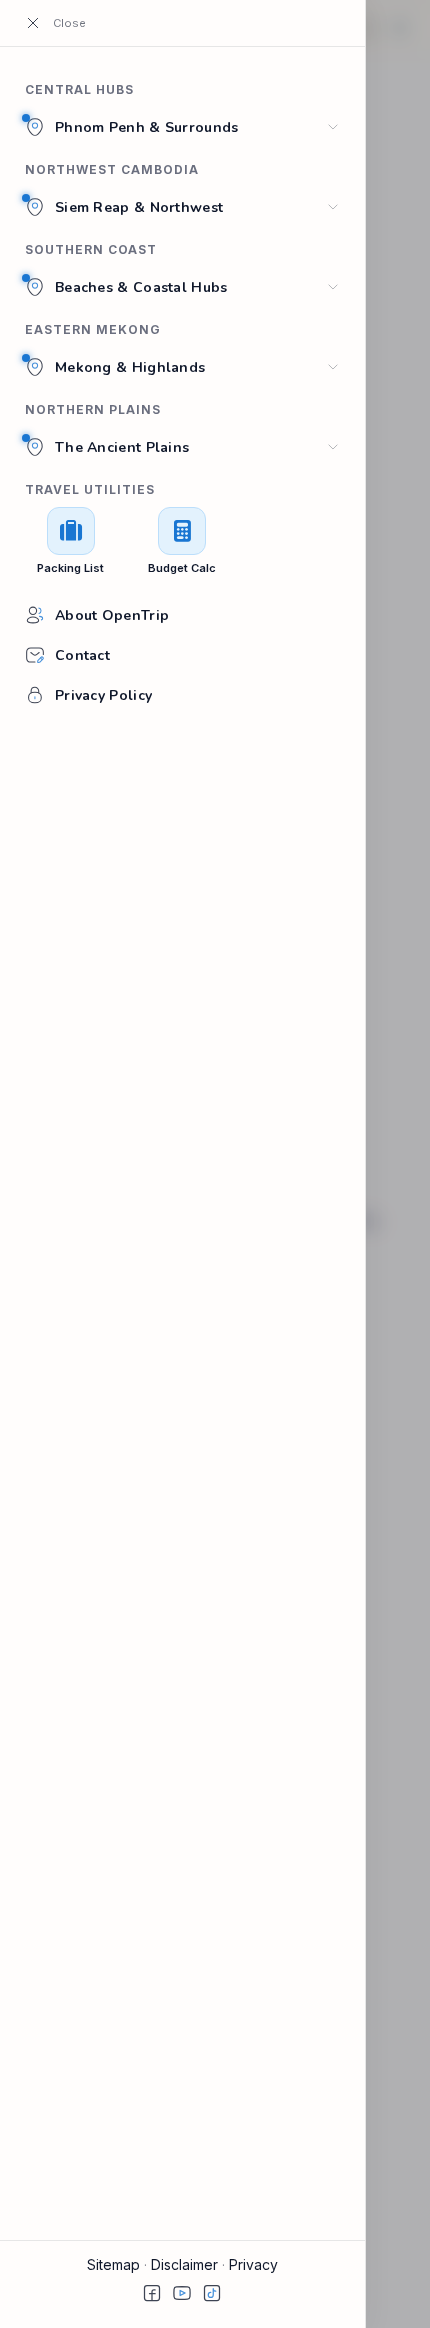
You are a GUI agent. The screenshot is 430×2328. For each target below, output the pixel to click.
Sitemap (115, 2264)
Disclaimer (186, 2264)
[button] (61, 23)
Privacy (253, 2264)
